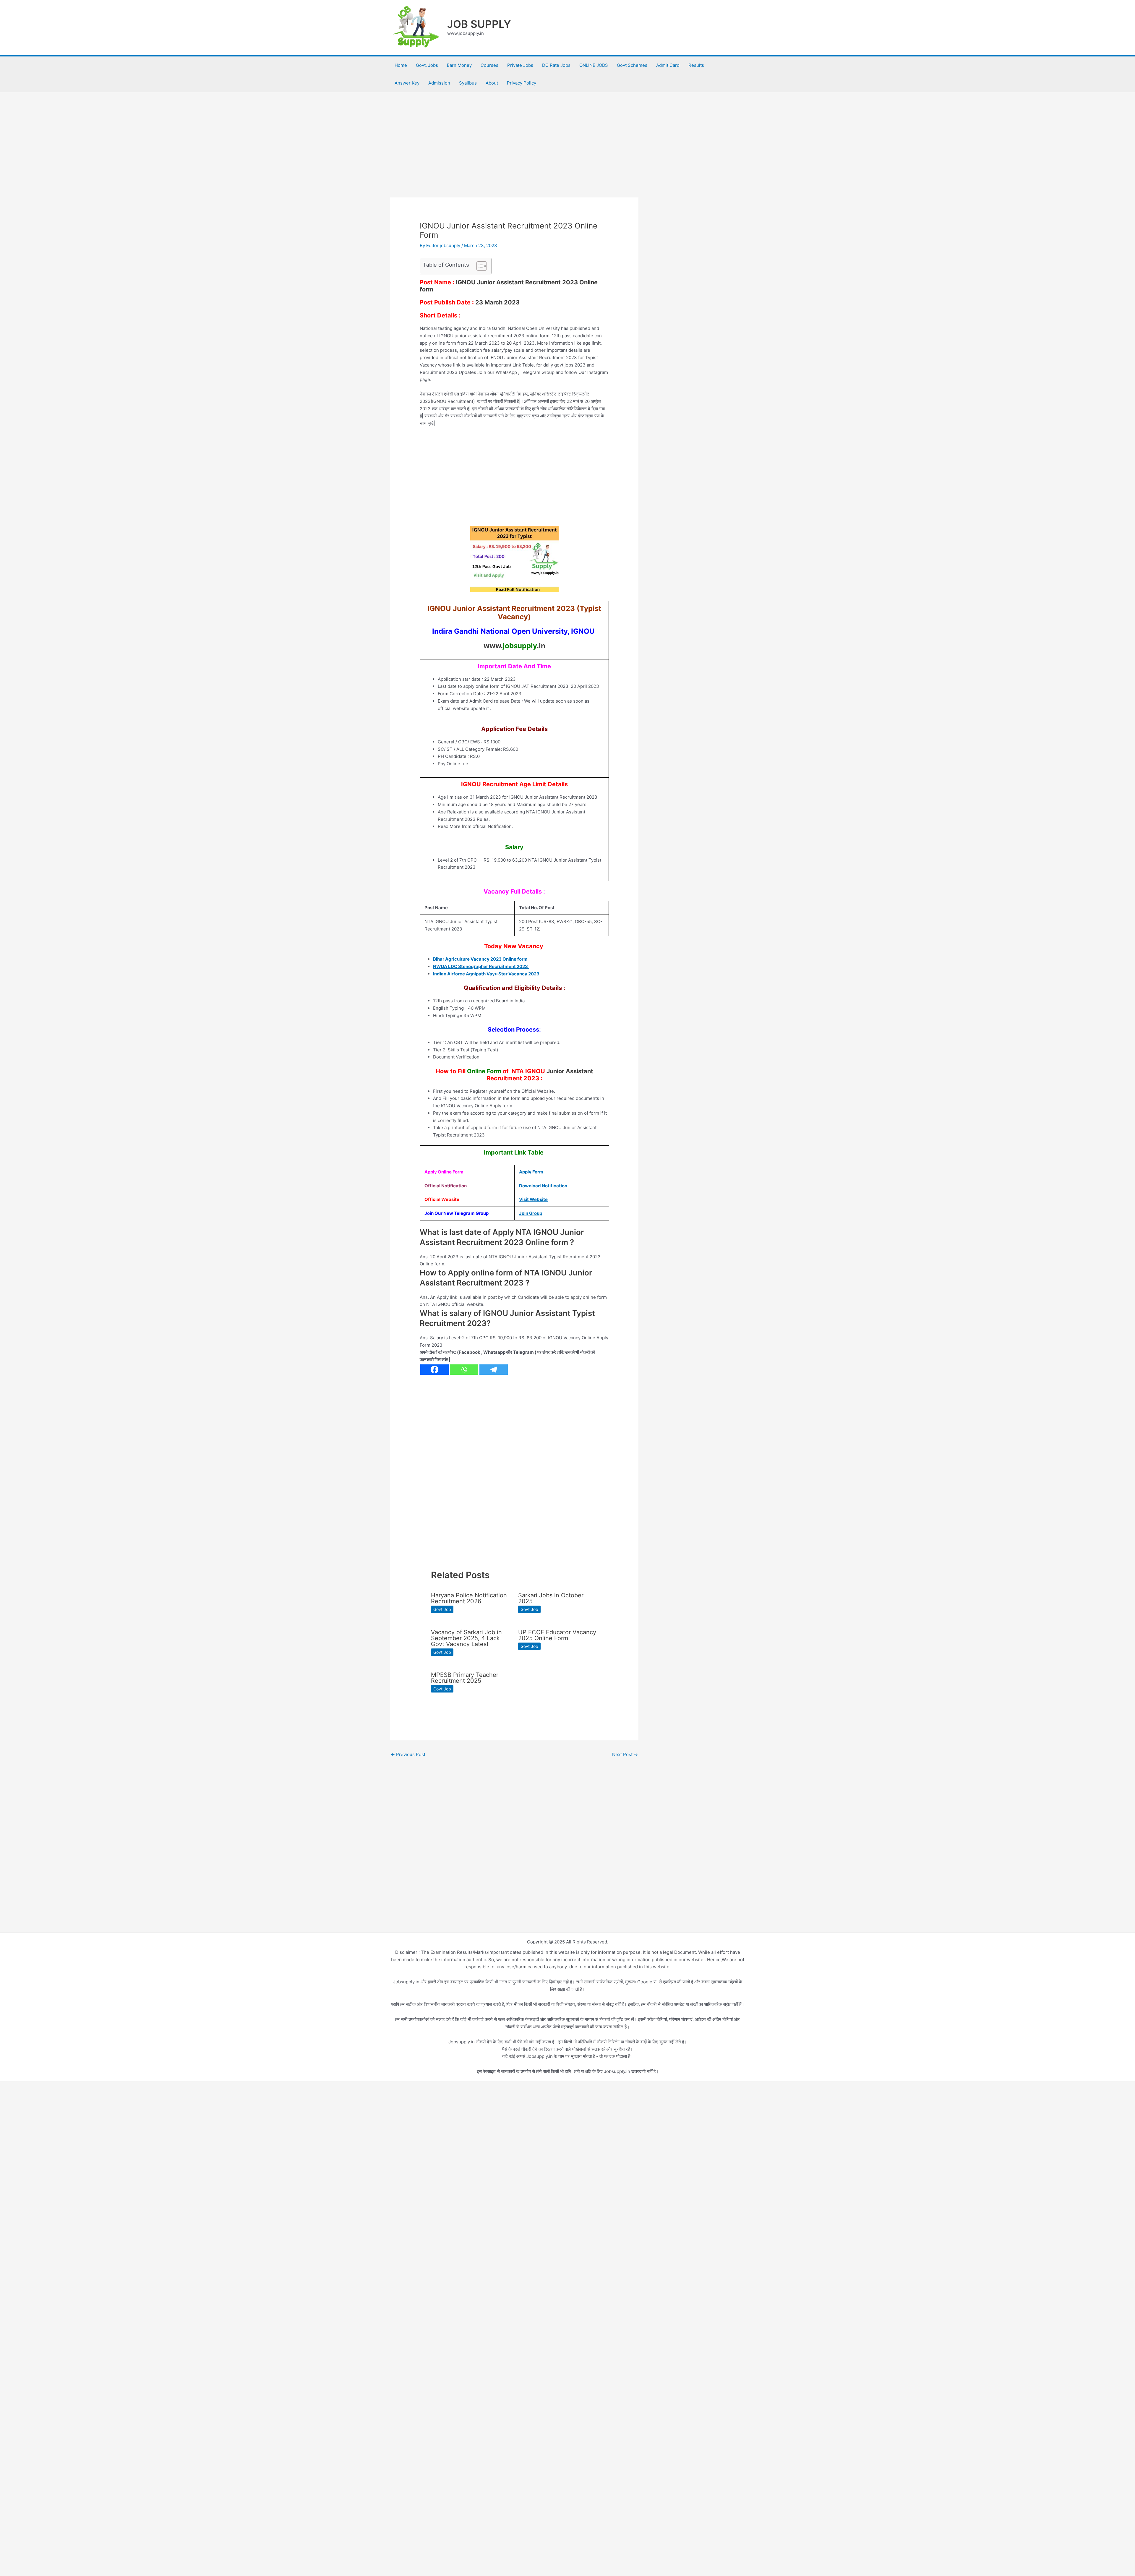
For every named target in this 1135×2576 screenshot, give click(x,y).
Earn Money (459, 65)
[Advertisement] (514, 154)
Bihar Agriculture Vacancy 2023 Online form (480, 959)
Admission (439, 83)
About (492, 83)
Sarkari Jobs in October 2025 (551, 1598)
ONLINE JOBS (594, 65)
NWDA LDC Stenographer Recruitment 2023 (481, 966)
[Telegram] (494, 1370)
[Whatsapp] (464, 1370)
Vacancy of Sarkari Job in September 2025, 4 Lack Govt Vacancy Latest (466, 1638)
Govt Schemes (632, 65)
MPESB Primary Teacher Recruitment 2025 (465, 1678)
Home (401, 65)
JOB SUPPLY (479, 24)
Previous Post (408, 1754)
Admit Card (668, 65)
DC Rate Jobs (556, 65)
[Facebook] (434, 1370)
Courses (489, 65)
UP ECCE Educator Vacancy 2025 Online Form (557, 1635)
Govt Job (442, 1609)
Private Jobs (520, 65)
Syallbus (468, 83)
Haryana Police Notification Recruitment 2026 (469, 1598)
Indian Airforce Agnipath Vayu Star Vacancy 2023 (486, 974)
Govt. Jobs (427, 65)
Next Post (625, 1754)
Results (696, 65)
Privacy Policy (522, 83)
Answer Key (407, 83)
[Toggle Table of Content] (479, 266)
